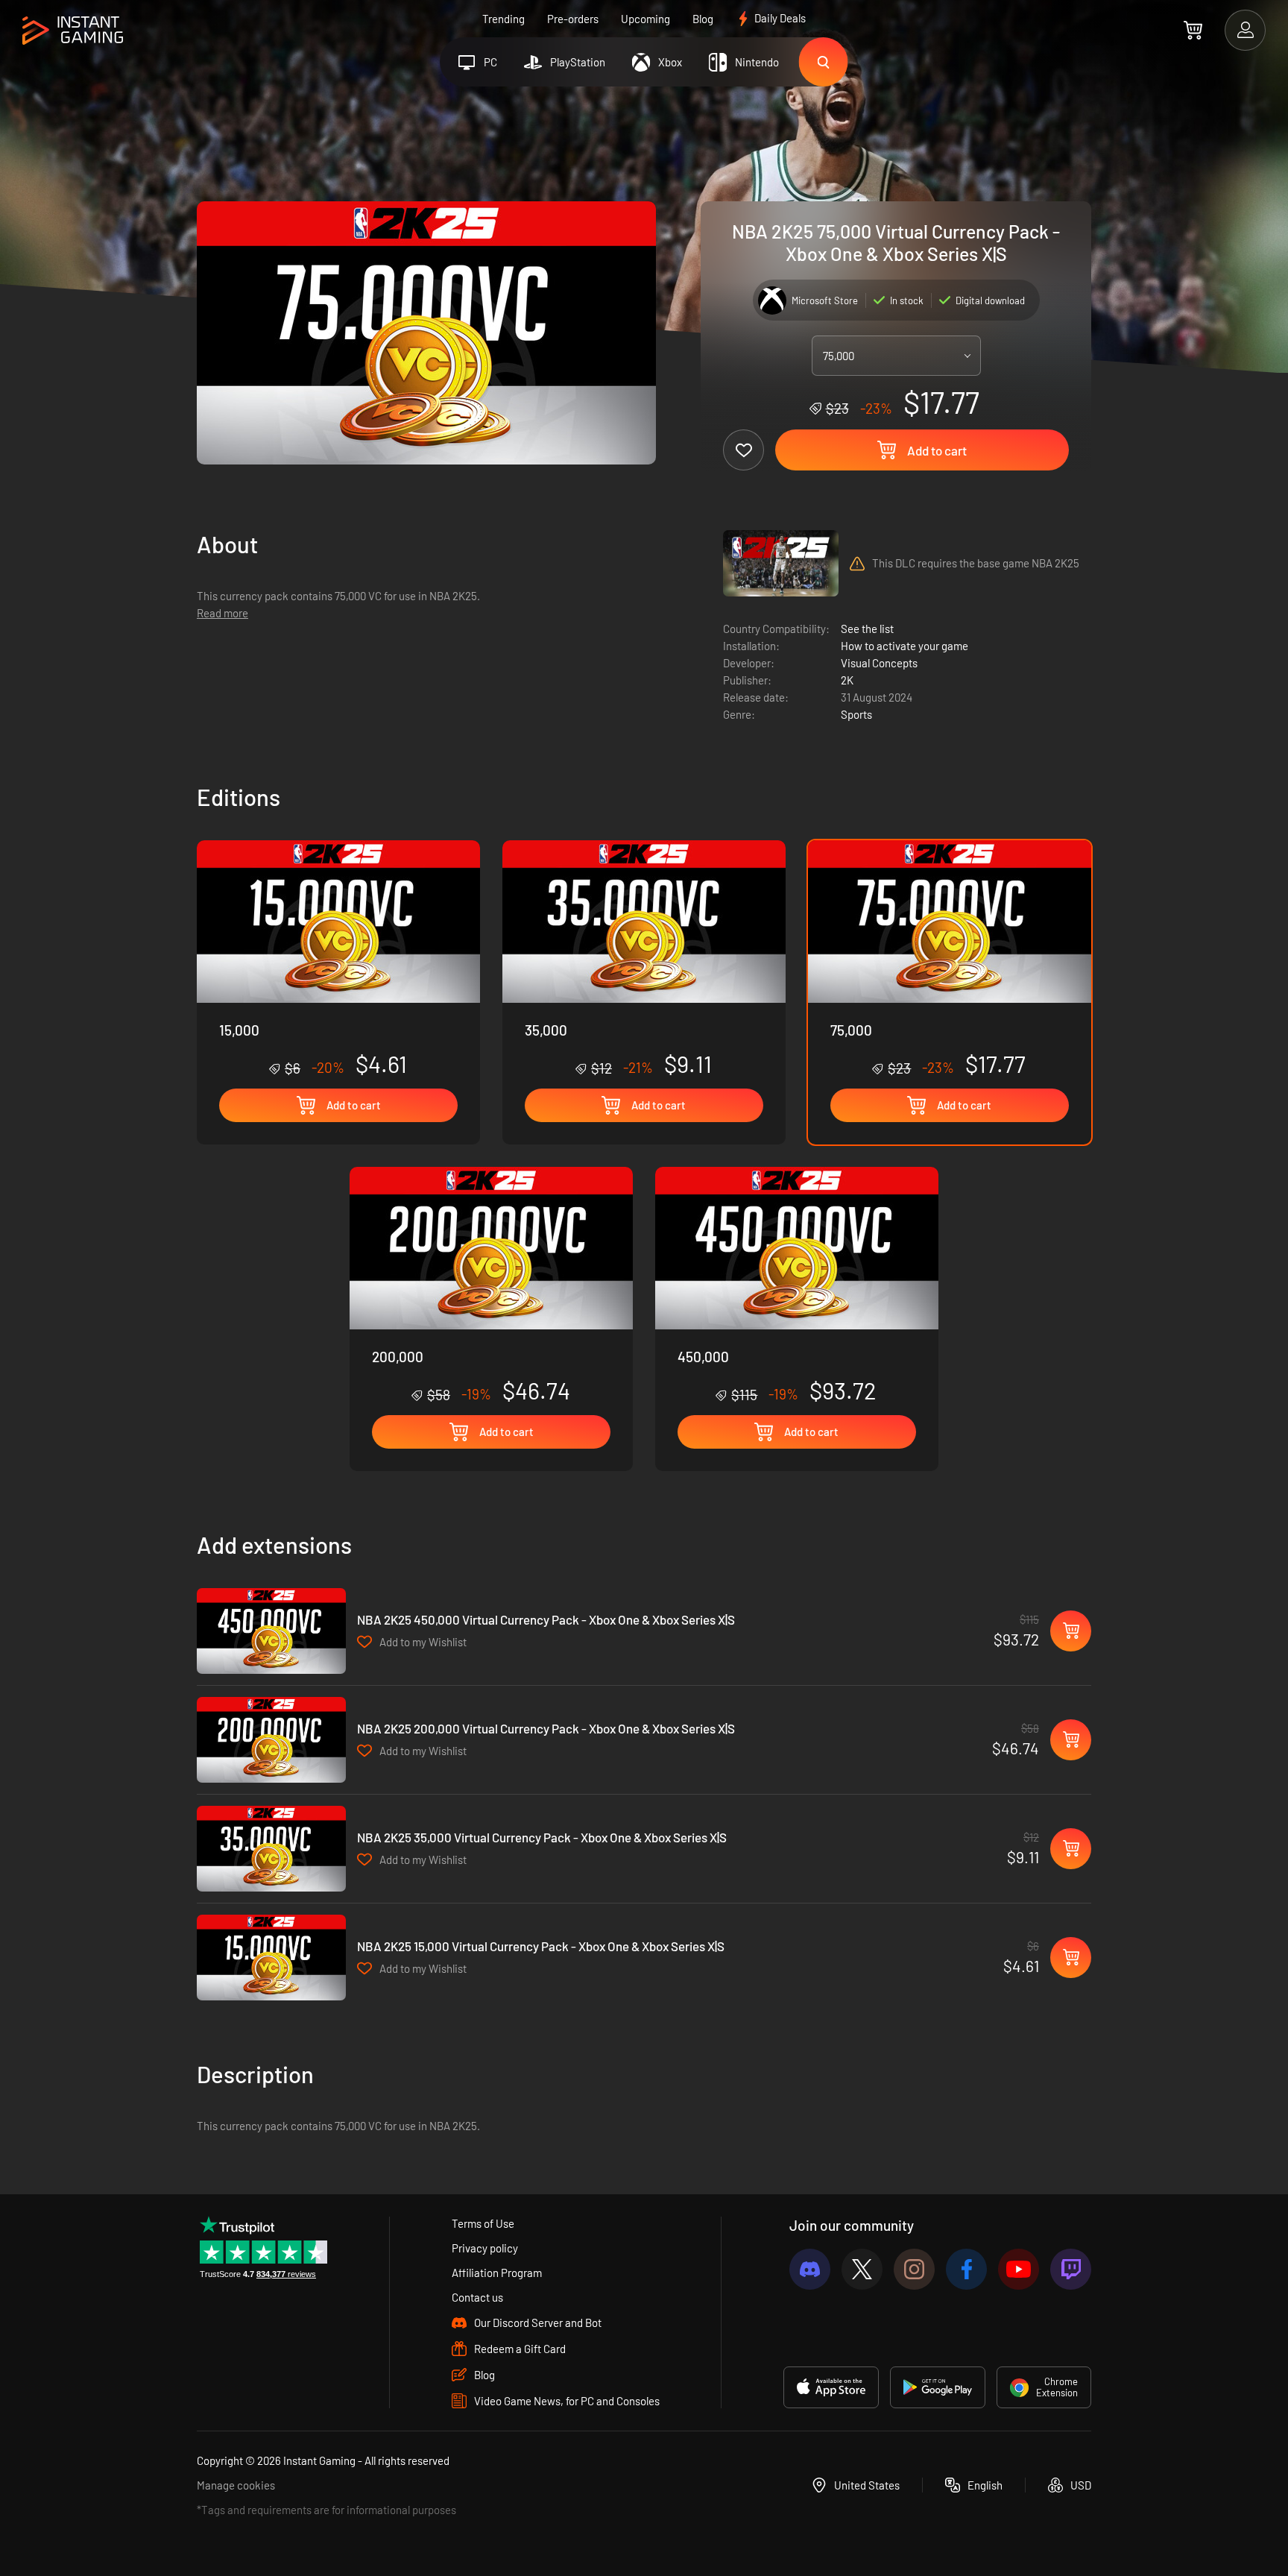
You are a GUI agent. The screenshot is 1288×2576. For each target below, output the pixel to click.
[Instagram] (914, 2269)
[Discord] (810, 2269)
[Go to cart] (1193, 30)
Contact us (477, 2297)
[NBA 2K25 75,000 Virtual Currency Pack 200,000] (491, 1285)
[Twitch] (1071, 2269)
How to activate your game (905, 646)
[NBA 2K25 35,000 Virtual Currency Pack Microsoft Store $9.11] (271, 1849)
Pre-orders (573, 19)
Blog (703, 19)
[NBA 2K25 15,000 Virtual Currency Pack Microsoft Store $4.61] (271, 1958)
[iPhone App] (831, 2387)
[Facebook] (966, 2269)
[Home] (73, 31)
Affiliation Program (497, 2273)
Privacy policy (485, 2248)
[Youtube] (1019, 2269)
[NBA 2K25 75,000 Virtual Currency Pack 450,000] (797, 1285)
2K (847, 680)
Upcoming (645, 19)
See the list (867, 629)
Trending (503, 19)
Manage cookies (236, 2485)
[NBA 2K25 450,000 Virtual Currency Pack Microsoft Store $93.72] (271, 1631)
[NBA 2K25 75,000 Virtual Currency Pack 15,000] (338, 959)
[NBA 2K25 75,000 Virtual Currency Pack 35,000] (644, 959)
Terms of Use (483, 2223)
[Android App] (938, 2387)
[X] (862, 2269)
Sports (856, 714)
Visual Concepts (879, 663)
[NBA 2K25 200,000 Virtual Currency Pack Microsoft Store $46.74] (271, 1740)
